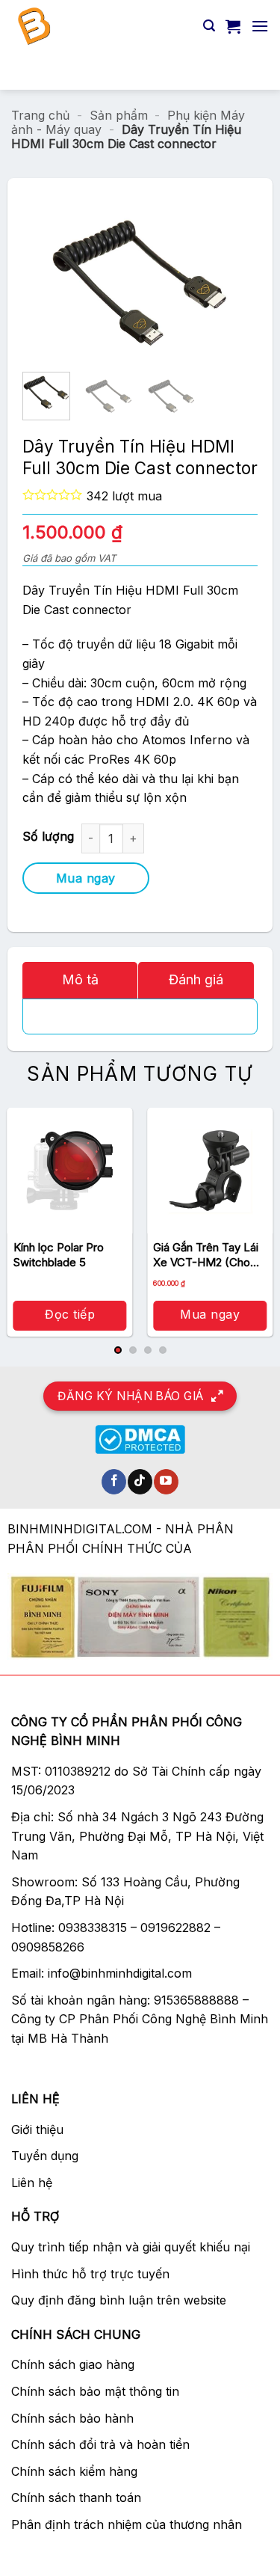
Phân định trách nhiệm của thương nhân (127, 2524)
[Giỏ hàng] (233, 26)
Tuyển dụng (45, 2156)
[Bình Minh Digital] (102, 26)
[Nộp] (251, 71)
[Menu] (260, 26)
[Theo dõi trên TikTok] (140, 1482)
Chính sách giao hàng (73, 2364)
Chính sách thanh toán (76, 2497)
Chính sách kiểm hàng (74, 2471)
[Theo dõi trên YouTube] (166, 1482)
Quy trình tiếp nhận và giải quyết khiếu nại (131, 2247)
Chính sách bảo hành (72, 2418)
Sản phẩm (119, 115)
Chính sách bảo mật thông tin (95, 2391)
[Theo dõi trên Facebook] (114, 1482)
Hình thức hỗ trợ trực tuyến (90, 2274)
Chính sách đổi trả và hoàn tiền (100, 2444)
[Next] (211, 283)
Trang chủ (40, 115)
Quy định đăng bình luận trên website (119, 2300)
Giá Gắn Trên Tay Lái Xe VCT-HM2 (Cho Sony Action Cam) (206, 1255)
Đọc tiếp (70, 1314)
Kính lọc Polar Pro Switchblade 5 (59, 1255)
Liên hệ (32, 2183)
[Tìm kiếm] (209, 26)
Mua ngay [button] (210, 1314)
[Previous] (69, 283)
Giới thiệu (37, 2129)
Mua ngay (86, 878)
